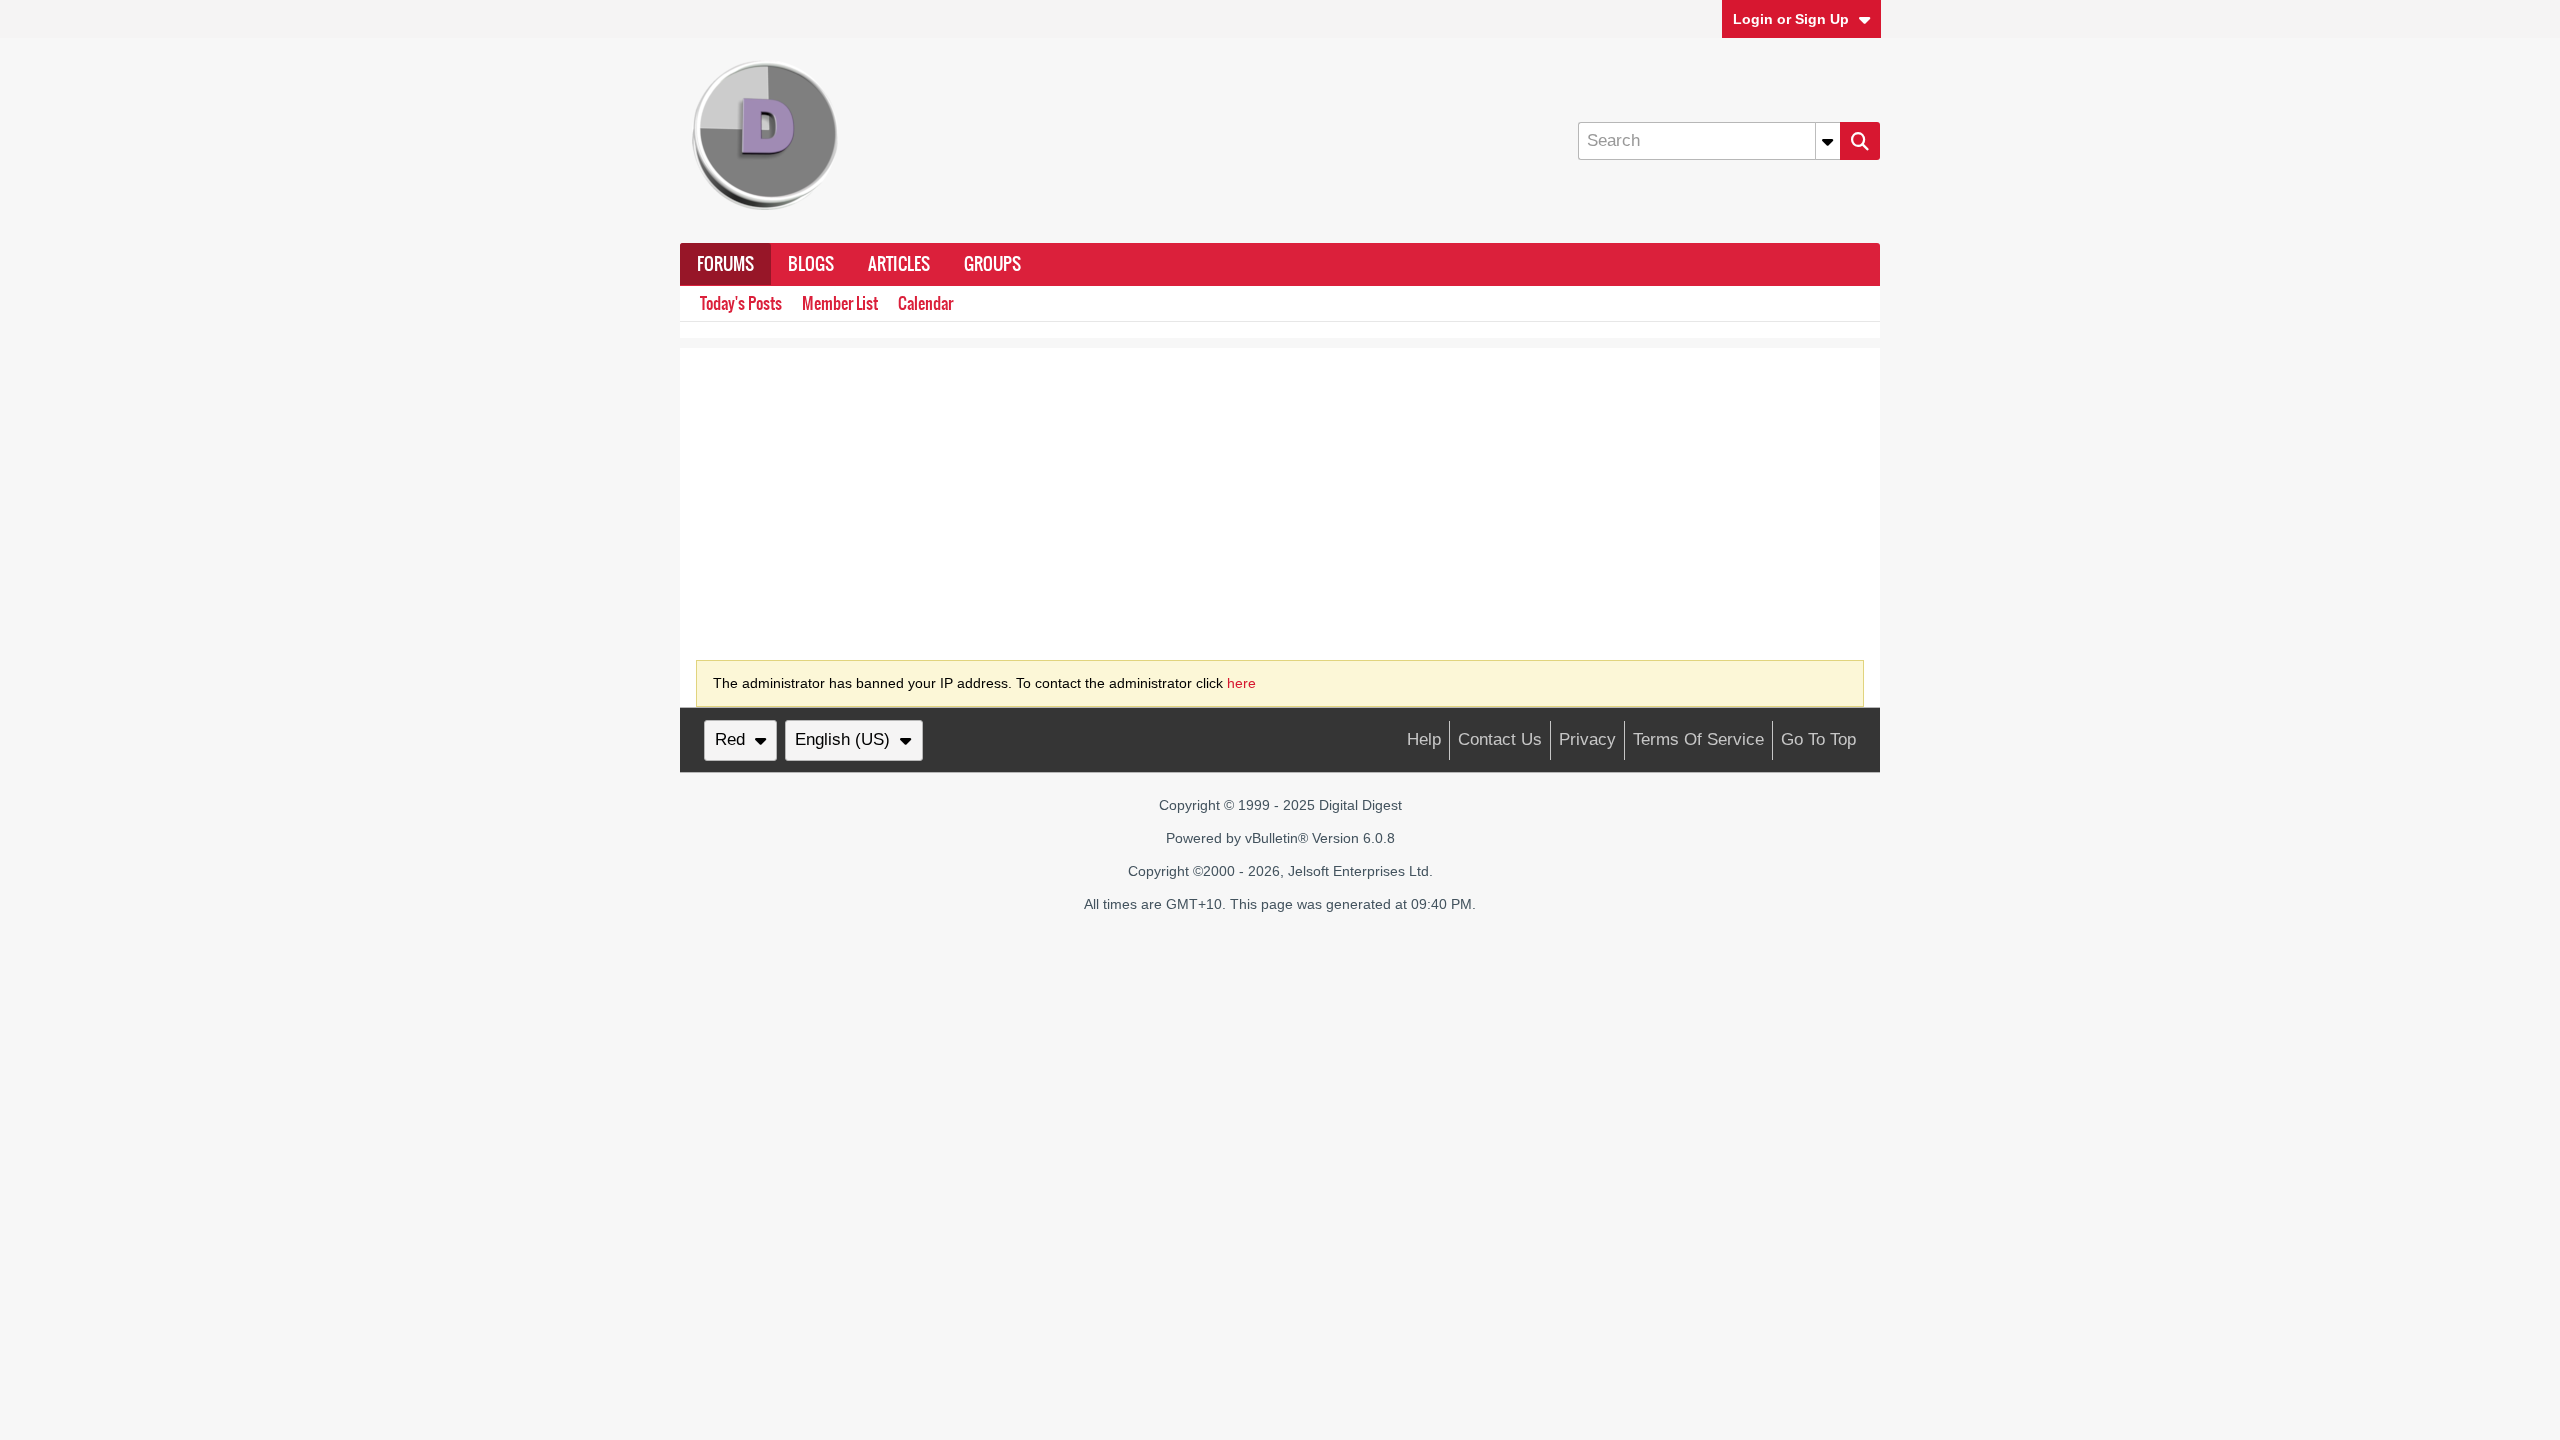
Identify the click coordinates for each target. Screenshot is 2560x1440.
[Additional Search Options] (1828, 141)
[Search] (1860, 141)
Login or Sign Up (1791, 19)
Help (1424, 739)
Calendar (925, 303)
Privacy (1587, 739)
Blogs (811, 264)
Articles (899, 264)
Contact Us (1500, 739)
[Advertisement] (1280, 488)
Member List (840, 303)
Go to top (1818, 739)
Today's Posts (741, 303)
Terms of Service (1698, 739)
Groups (992, 264)
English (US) (842, 739)
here (1241, 683)
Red (730, 739)
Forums (725, 264)
